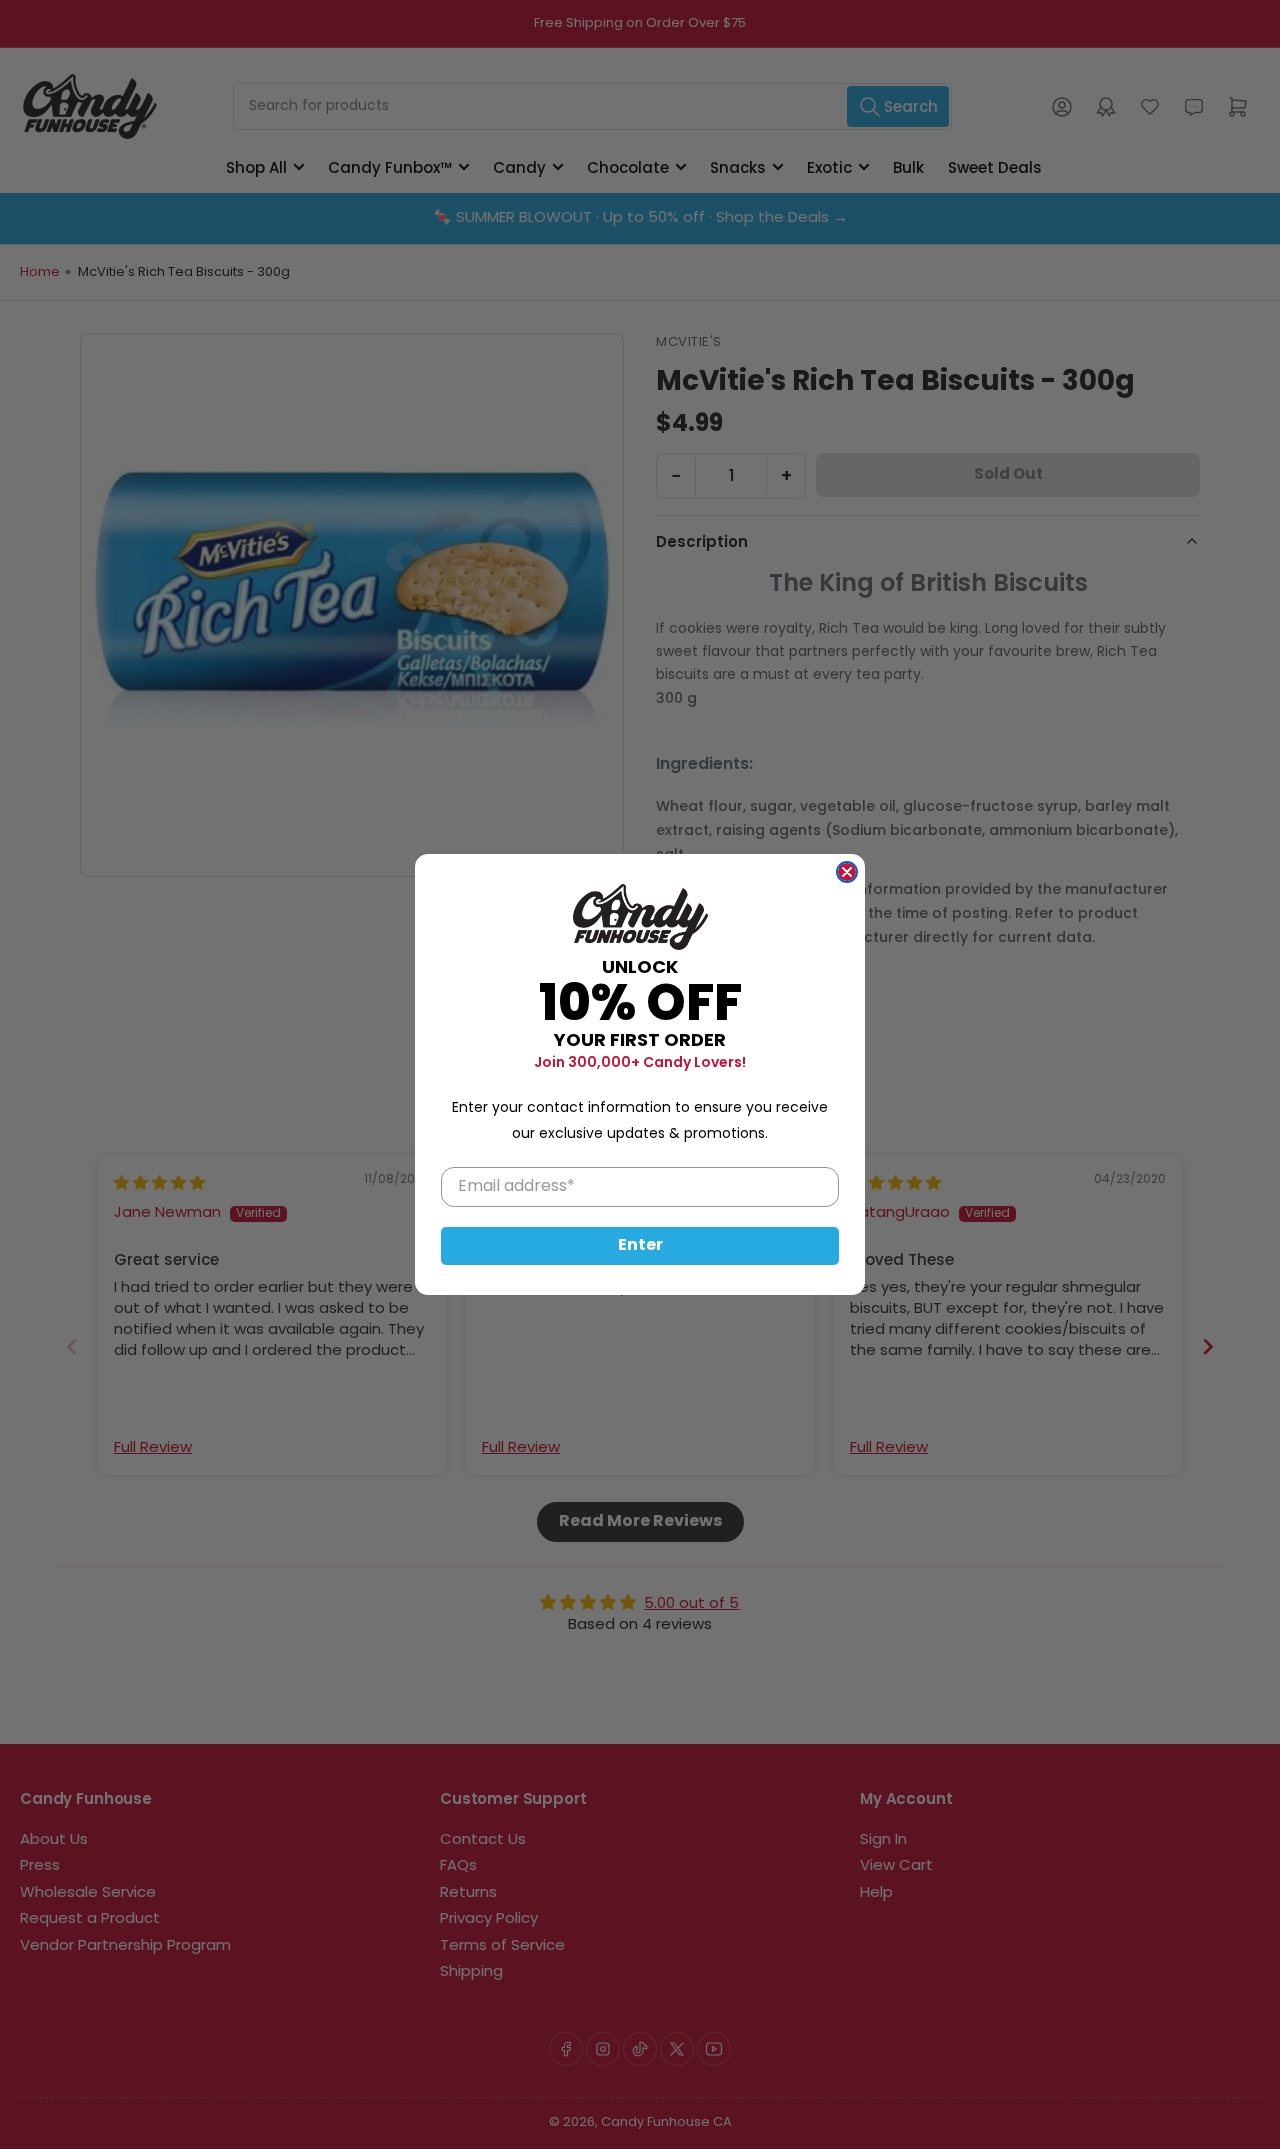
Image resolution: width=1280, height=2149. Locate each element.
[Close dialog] (847, 872)
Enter (640, 1246)
